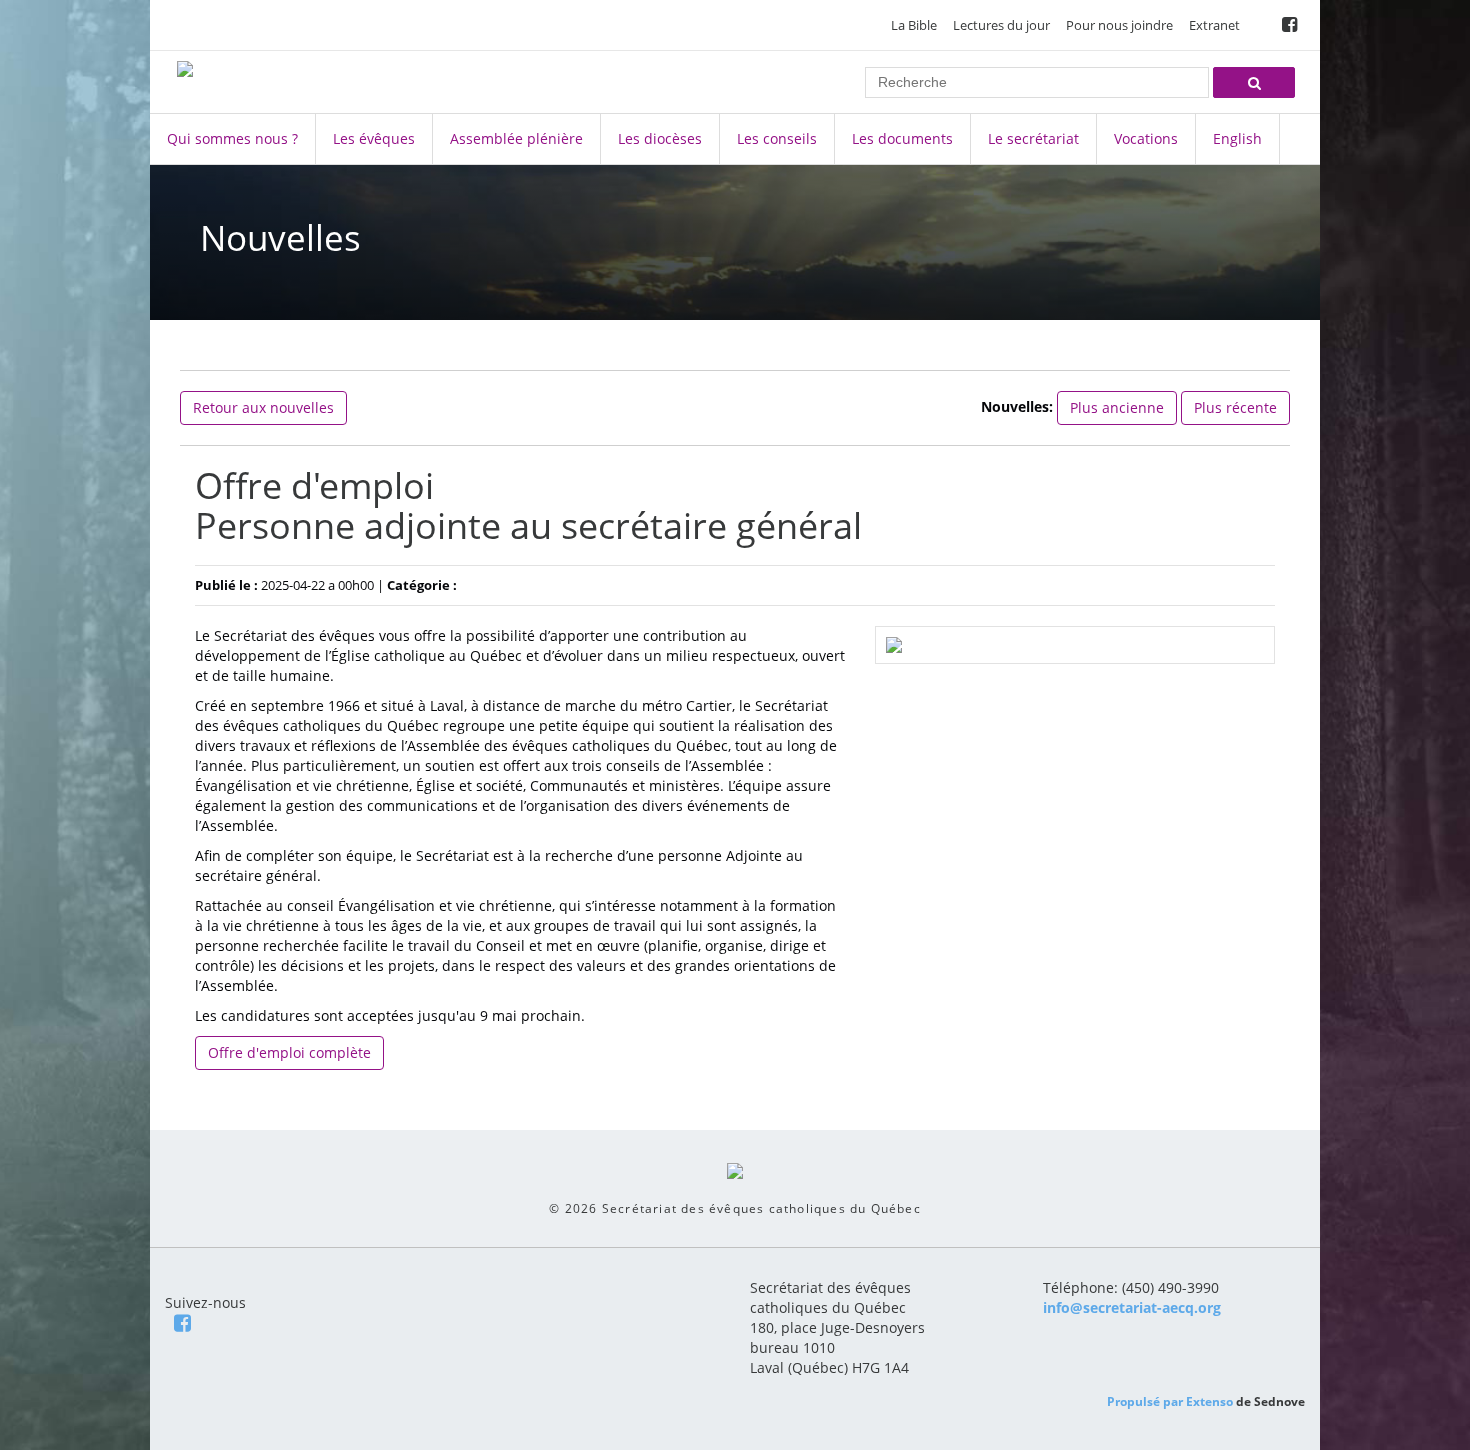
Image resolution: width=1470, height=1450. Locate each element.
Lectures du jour (1001, 25)
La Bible (914, 25)
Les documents (902, 138)
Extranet (1214, 25)
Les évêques (374, 138)
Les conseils (777, 138)
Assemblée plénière (516, 138)
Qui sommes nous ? (232, 138)
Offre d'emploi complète (289, 1052)
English (1237, 138)
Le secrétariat (1033, 138)
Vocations (1146, 138)
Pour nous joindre (1119, 25)
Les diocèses (660, 138)
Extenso (1209, 1401)
